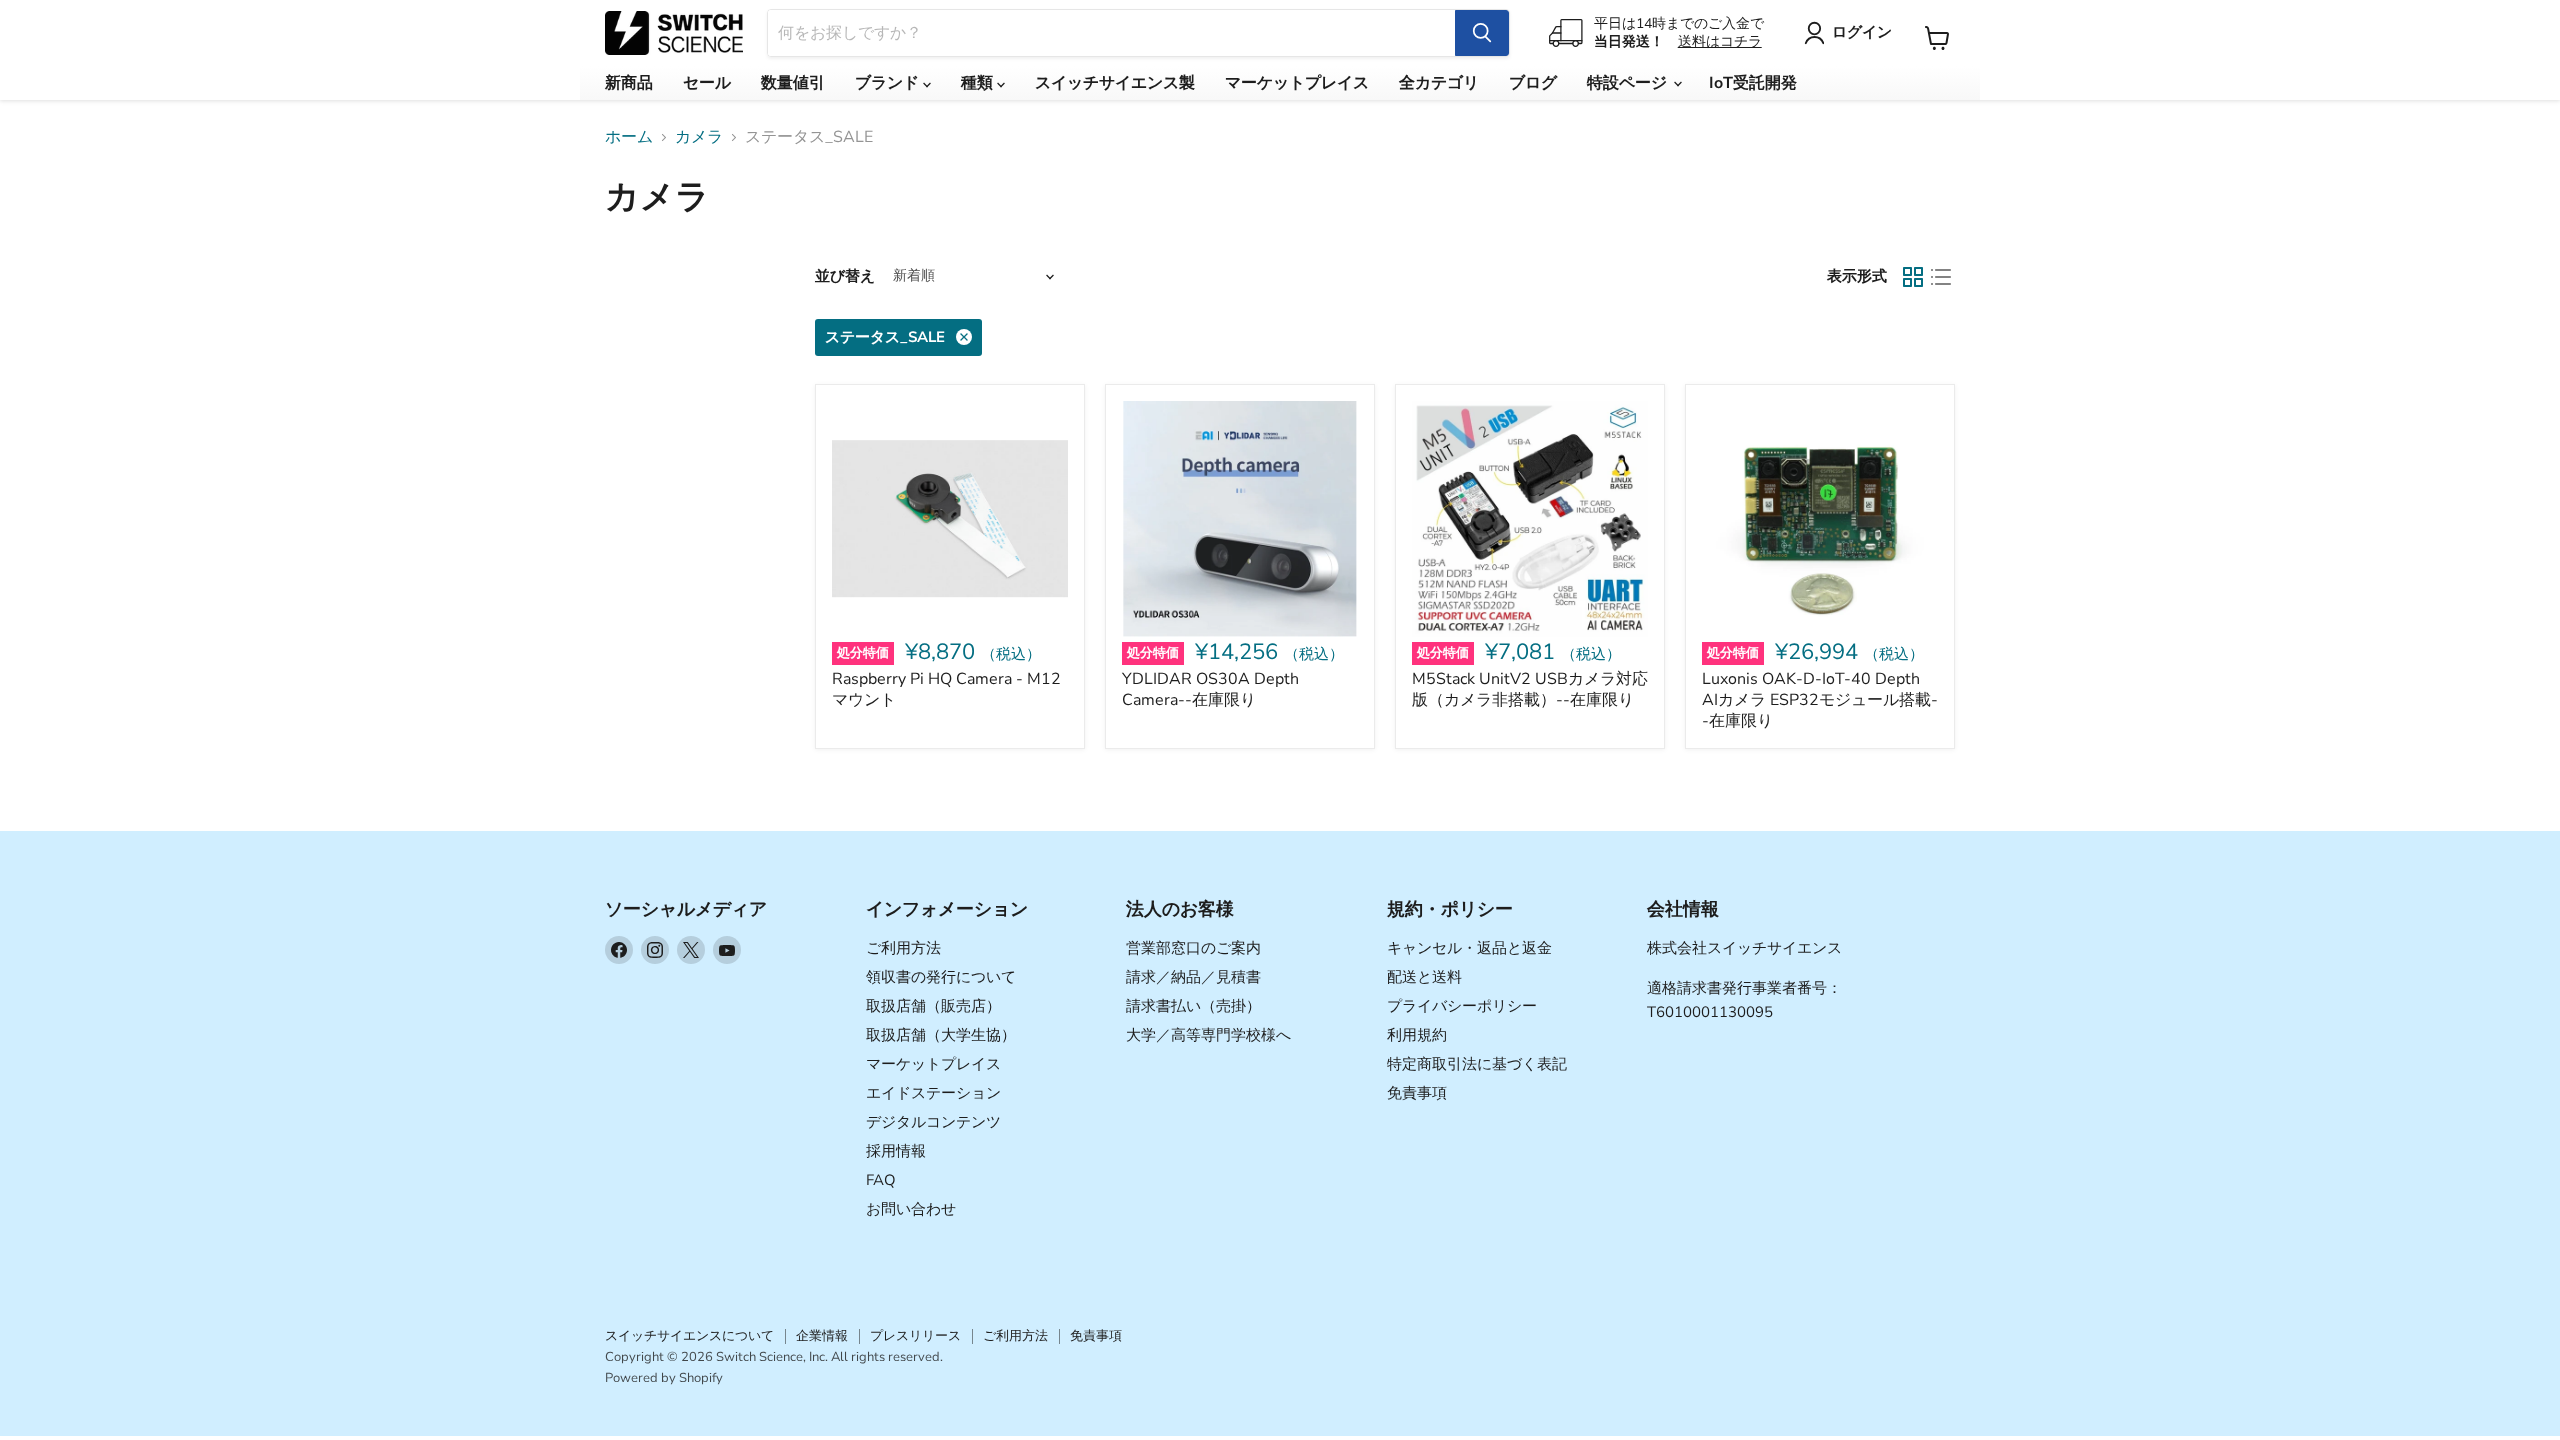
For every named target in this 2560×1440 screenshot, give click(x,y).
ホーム (629, 137)
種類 (979, 83)
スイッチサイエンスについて (689, 1336)
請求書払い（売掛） (1193, 1006)
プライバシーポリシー (1462, 1006)
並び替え (845, 276)
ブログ (1533, 83)
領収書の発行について (941, 977)
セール (707, 83)
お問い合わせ (911, 1209)
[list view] (1941, 277)
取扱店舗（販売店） (933, 1006)
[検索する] (1482, 33)
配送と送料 (1424, 977)
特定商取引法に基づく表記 (1477, 1064)
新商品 (629, 83)
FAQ (881, 1180)
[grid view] (1913, 277)
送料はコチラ (1720, 41)
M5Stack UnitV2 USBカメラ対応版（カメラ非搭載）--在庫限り (1530, 689)
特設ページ (1629, 83)
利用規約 (1417, 1035)
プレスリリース (915, 1336)
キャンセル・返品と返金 (1469, 948)
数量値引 (793, 83)
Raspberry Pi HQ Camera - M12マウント (946, 689)
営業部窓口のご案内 (1193, 948)
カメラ (699, 137)
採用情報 (896, 1151)
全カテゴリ (1439, 83)
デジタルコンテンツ (933, 1122)
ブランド (889, 83)
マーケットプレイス (1297, 83)
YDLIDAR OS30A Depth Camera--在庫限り (1210, 689)
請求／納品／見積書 (1193, 977)
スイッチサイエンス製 (1115, 83)
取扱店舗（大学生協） (941, 1035)
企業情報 (822, 1336)
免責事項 (1417, 1093)
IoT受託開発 (1753, 83)
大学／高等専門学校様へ (1208, 1035)
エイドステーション (933, 1093)
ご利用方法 (903, 948)
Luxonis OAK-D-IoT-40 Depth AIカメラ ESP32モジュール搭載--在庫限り (1820, 700)
